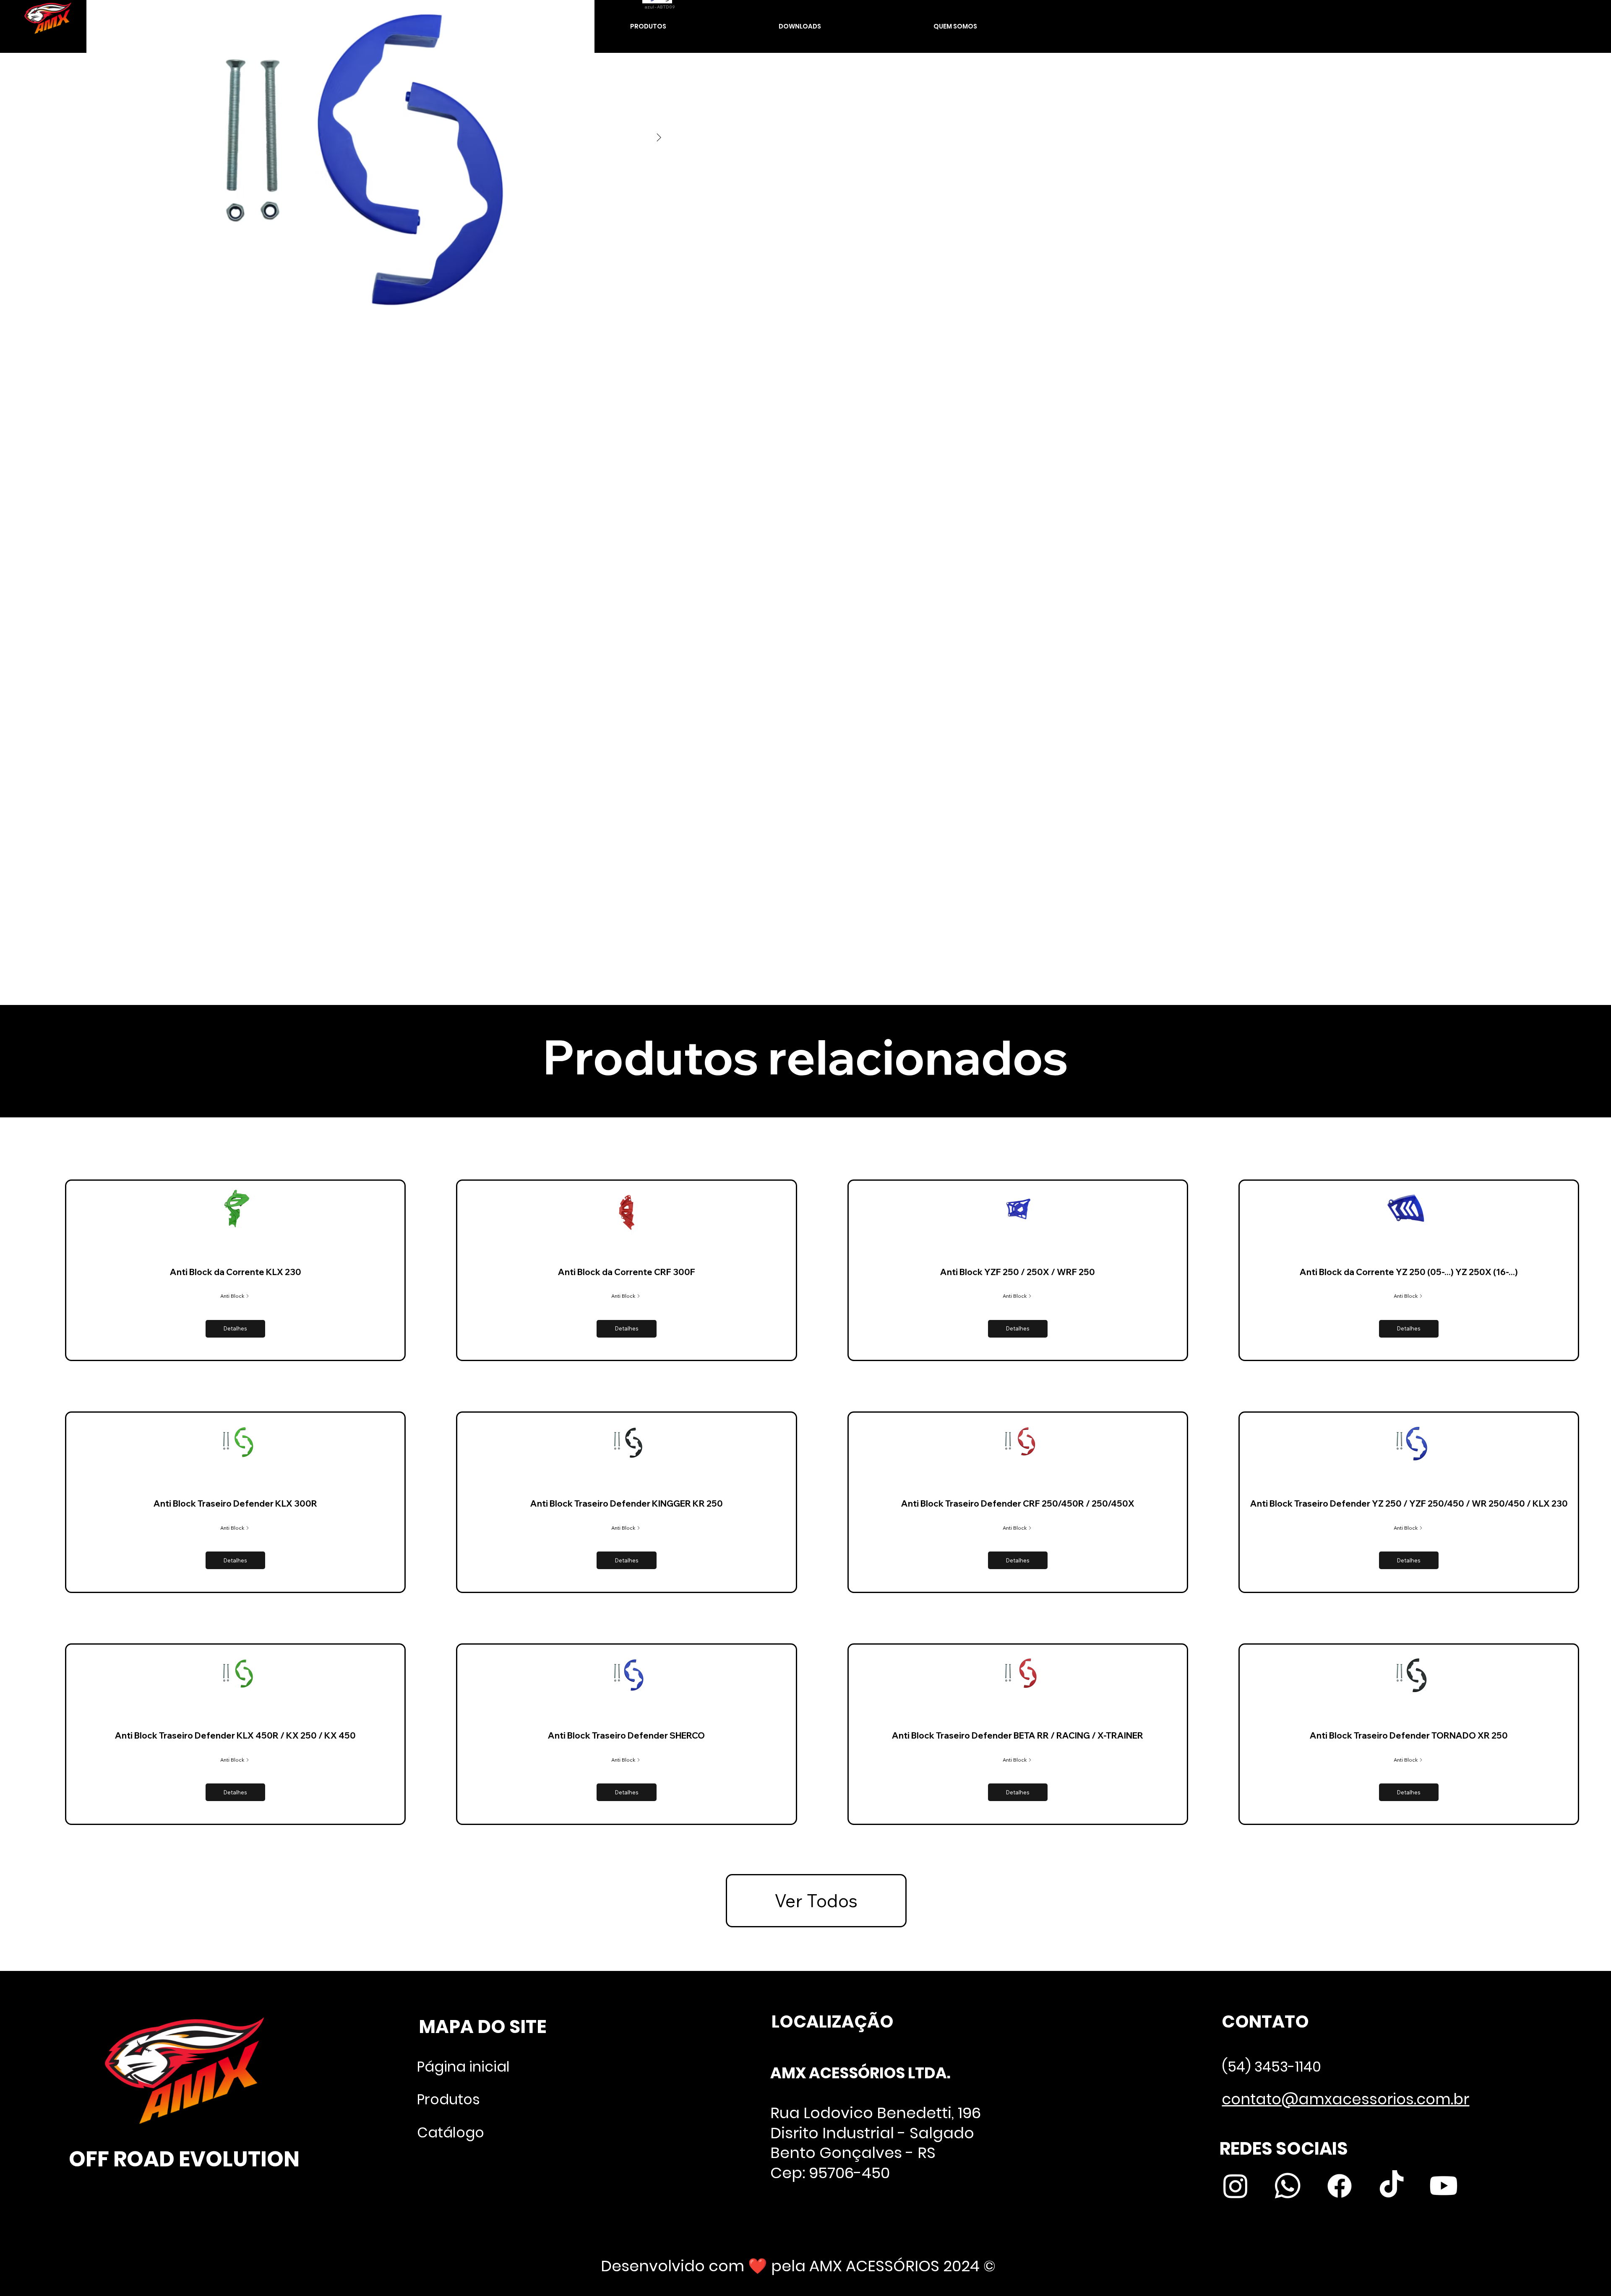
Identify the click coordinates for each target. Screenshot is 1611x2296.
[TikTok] (1392, 2186)
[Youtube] (1444, 2186)
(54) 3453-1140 (1272, 2067)
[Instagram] (1236, 2186)
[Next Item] (659, 138)
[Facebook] (1340, 2186)
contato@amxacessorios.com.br (1345, 2099)
